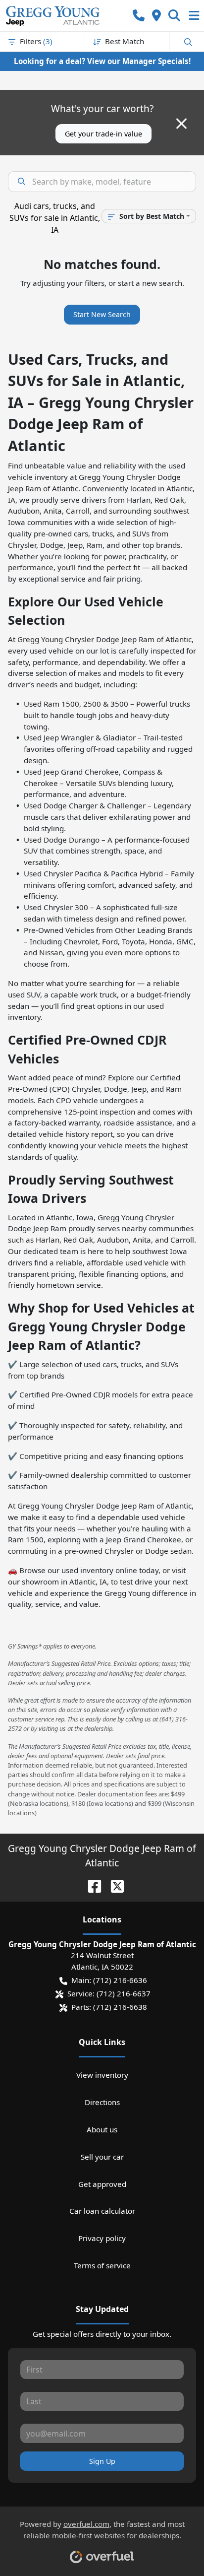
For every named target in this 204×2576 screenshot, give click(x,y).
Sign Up (102, 2461)
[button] (139, 16)
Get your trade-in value (103, 134)
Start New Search (102, 314)
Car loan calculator (102, 2211)
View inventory (102, 2075)
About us (102, 2129)
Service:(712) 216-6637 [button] (109, 1993)
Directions (102, 2102)
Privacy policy (102, 2238)
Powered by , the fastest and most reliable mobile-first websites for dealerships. (102, 2530)
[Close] (181, 124)
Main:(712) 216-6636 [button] (109, 1980)
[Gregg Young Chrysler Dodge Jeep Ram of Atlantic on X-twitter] (113, 1885)
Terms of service (102, 2265)
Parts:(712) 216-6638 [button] (109, 2007)
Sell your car (102, 2157)
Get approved (102, 2184)
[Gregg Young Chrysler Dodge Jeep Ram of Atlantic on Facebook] (91, 1885)
